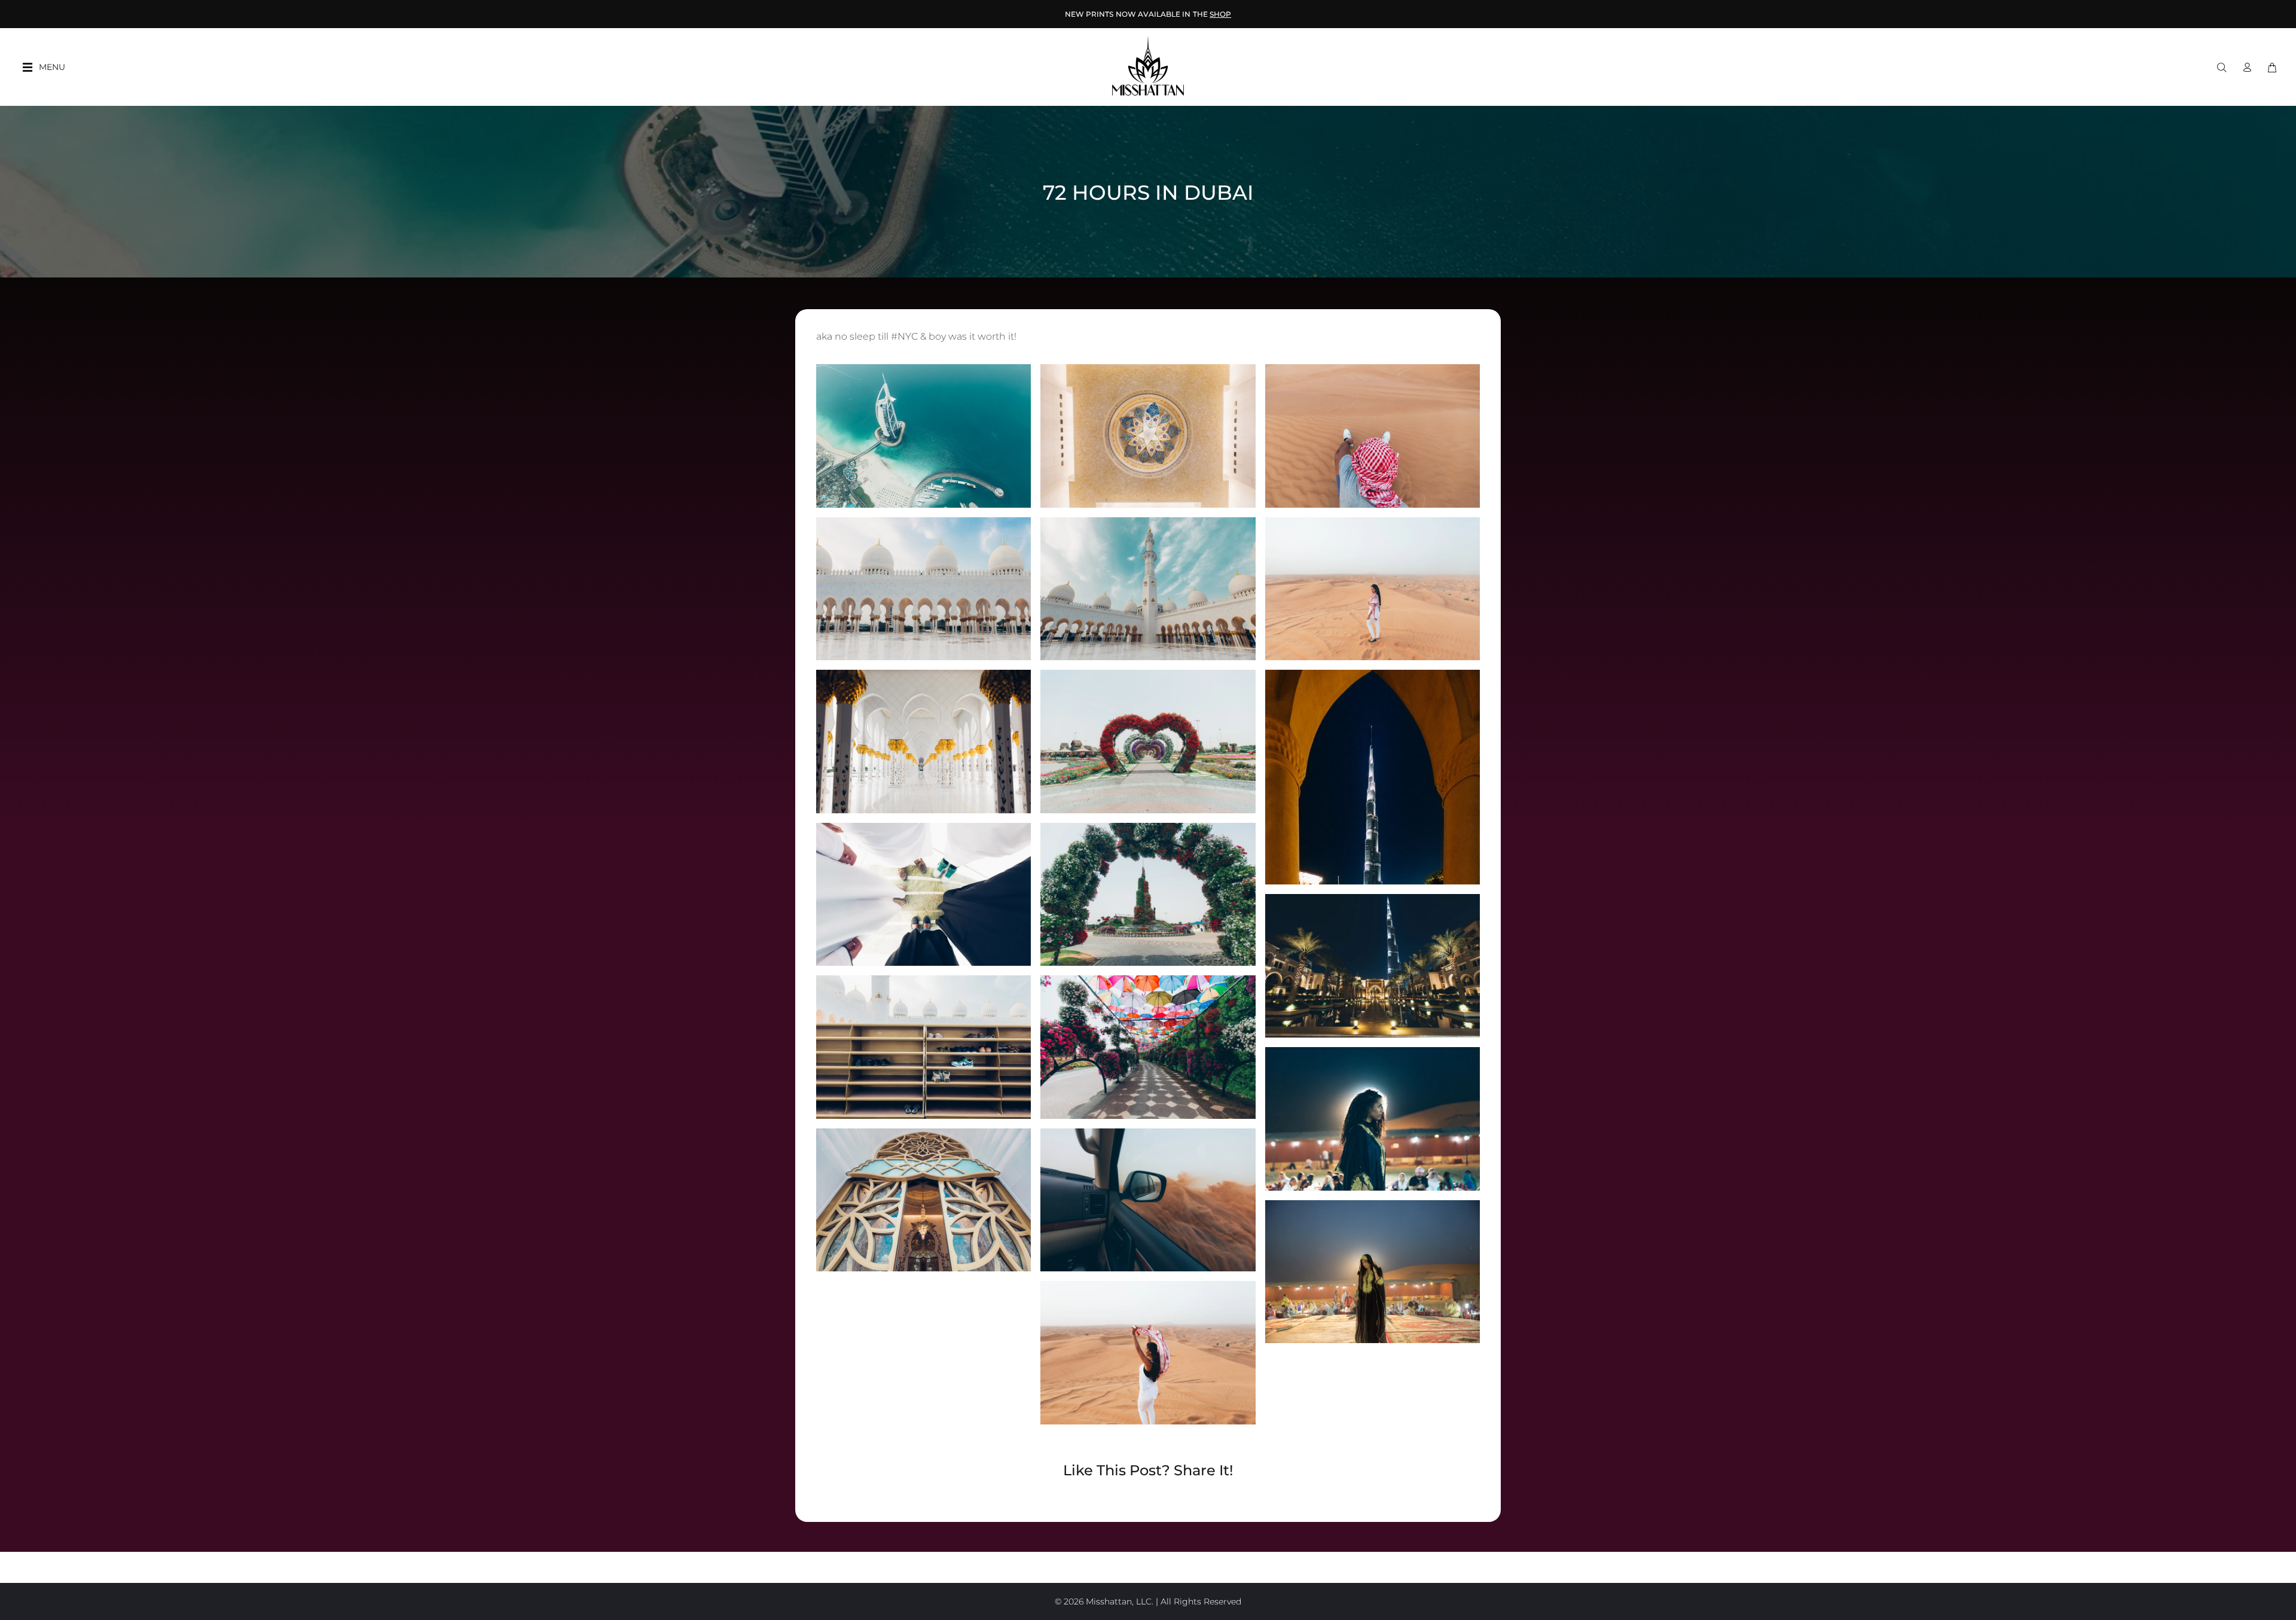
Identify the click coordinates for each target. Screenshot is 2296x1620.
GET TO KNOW (1148, 14)
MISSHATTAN (1176, 14)
